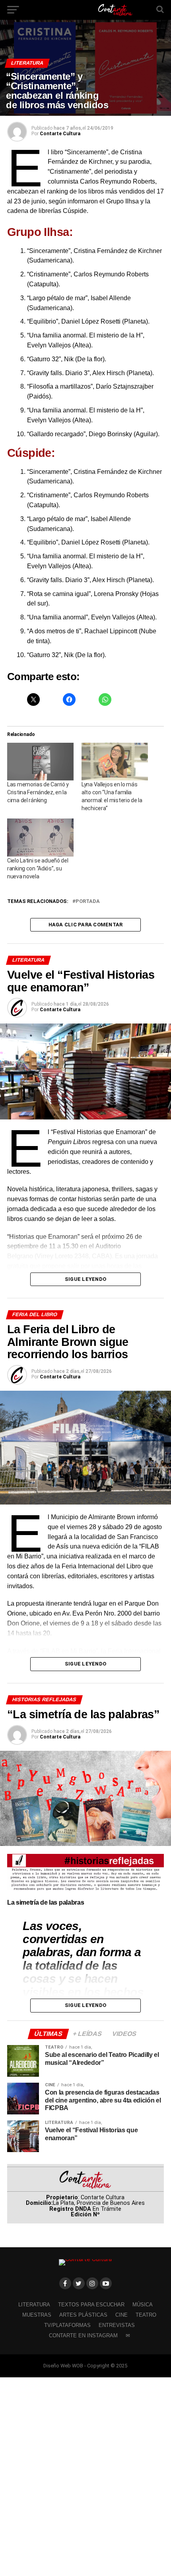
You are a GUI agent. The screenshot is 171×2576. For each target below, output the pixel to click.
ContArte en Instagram (83, 2335)
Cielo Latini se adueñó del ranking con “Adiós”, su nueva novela (38, 868)
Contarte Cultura (60, 134)
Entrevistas (117, 2325)
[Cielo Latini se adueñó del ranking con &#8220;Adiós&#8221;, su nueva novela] (40, 837)
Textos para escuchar (91, 2305)
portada (88, 902)
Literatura (34, 2305)
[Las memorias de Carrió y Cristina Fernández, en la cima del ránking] (40, 762)
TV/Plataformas (67, 2325)
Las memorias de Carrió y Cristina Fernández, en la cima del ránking (38, 792)
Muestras (37, 2315)
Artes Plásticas (83, 2315)
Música (143, 2305)
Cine (121, 2315)
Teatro (146, 2315)
